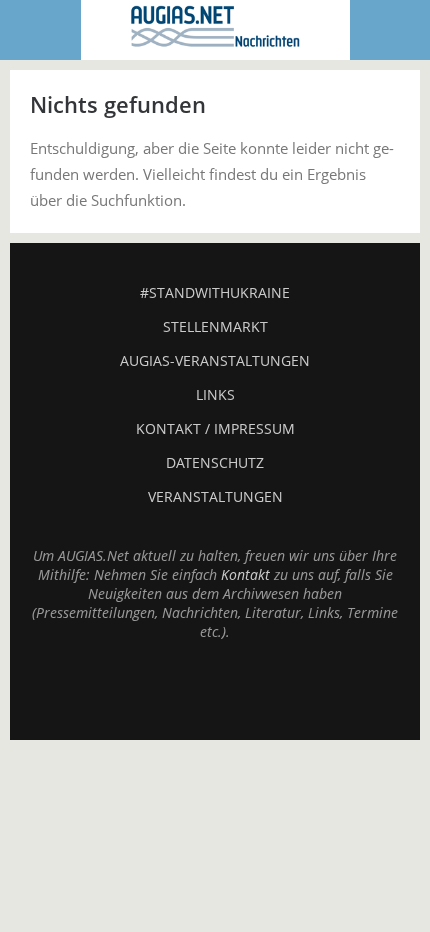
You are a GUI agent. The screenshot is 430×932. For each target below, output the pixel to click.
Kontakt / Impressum (215, 428)
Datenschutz (215, 462)
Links (215, 394)
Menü (41, 30)
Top (215, 690)
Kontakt (245, 574)
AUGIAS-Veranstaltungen (215, 360)
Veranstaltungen (215, 496)
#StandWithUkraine (215, 292)
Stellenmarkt (215, 326)
